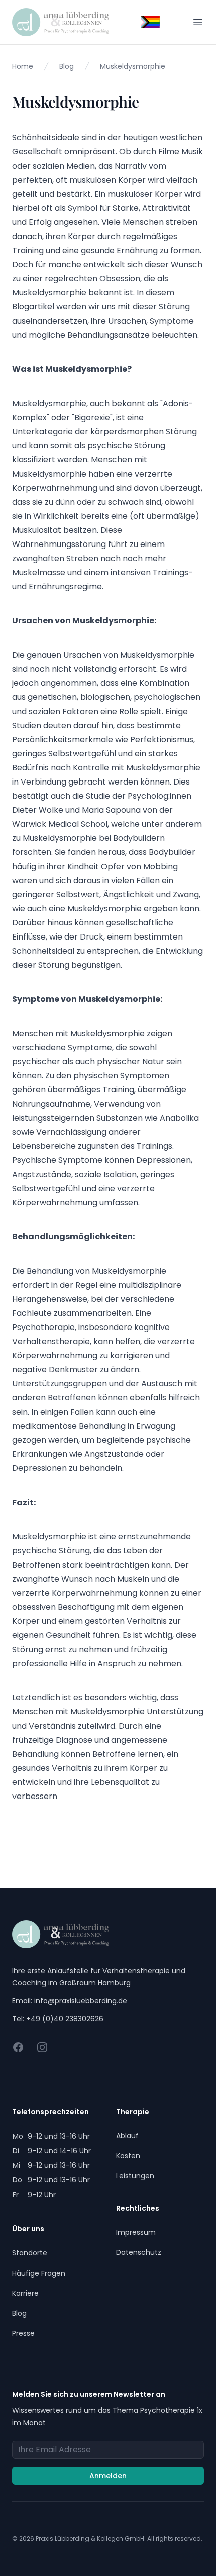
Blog (67, 66)
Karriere (25, 2293)
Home (23, 66)
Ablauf (127, 2136)
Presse (23, 2333)
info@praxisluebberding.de (81, 2001)
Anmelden (108, 2476)
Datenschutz (139, 2252)
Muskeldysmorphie (133, 66)
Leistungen (135, 2176)
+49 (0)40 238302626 (65, 2019)
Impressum (136, 2232)
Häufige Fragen (39, 2273)
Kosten (128, 2156)
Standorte (30, 2253)
